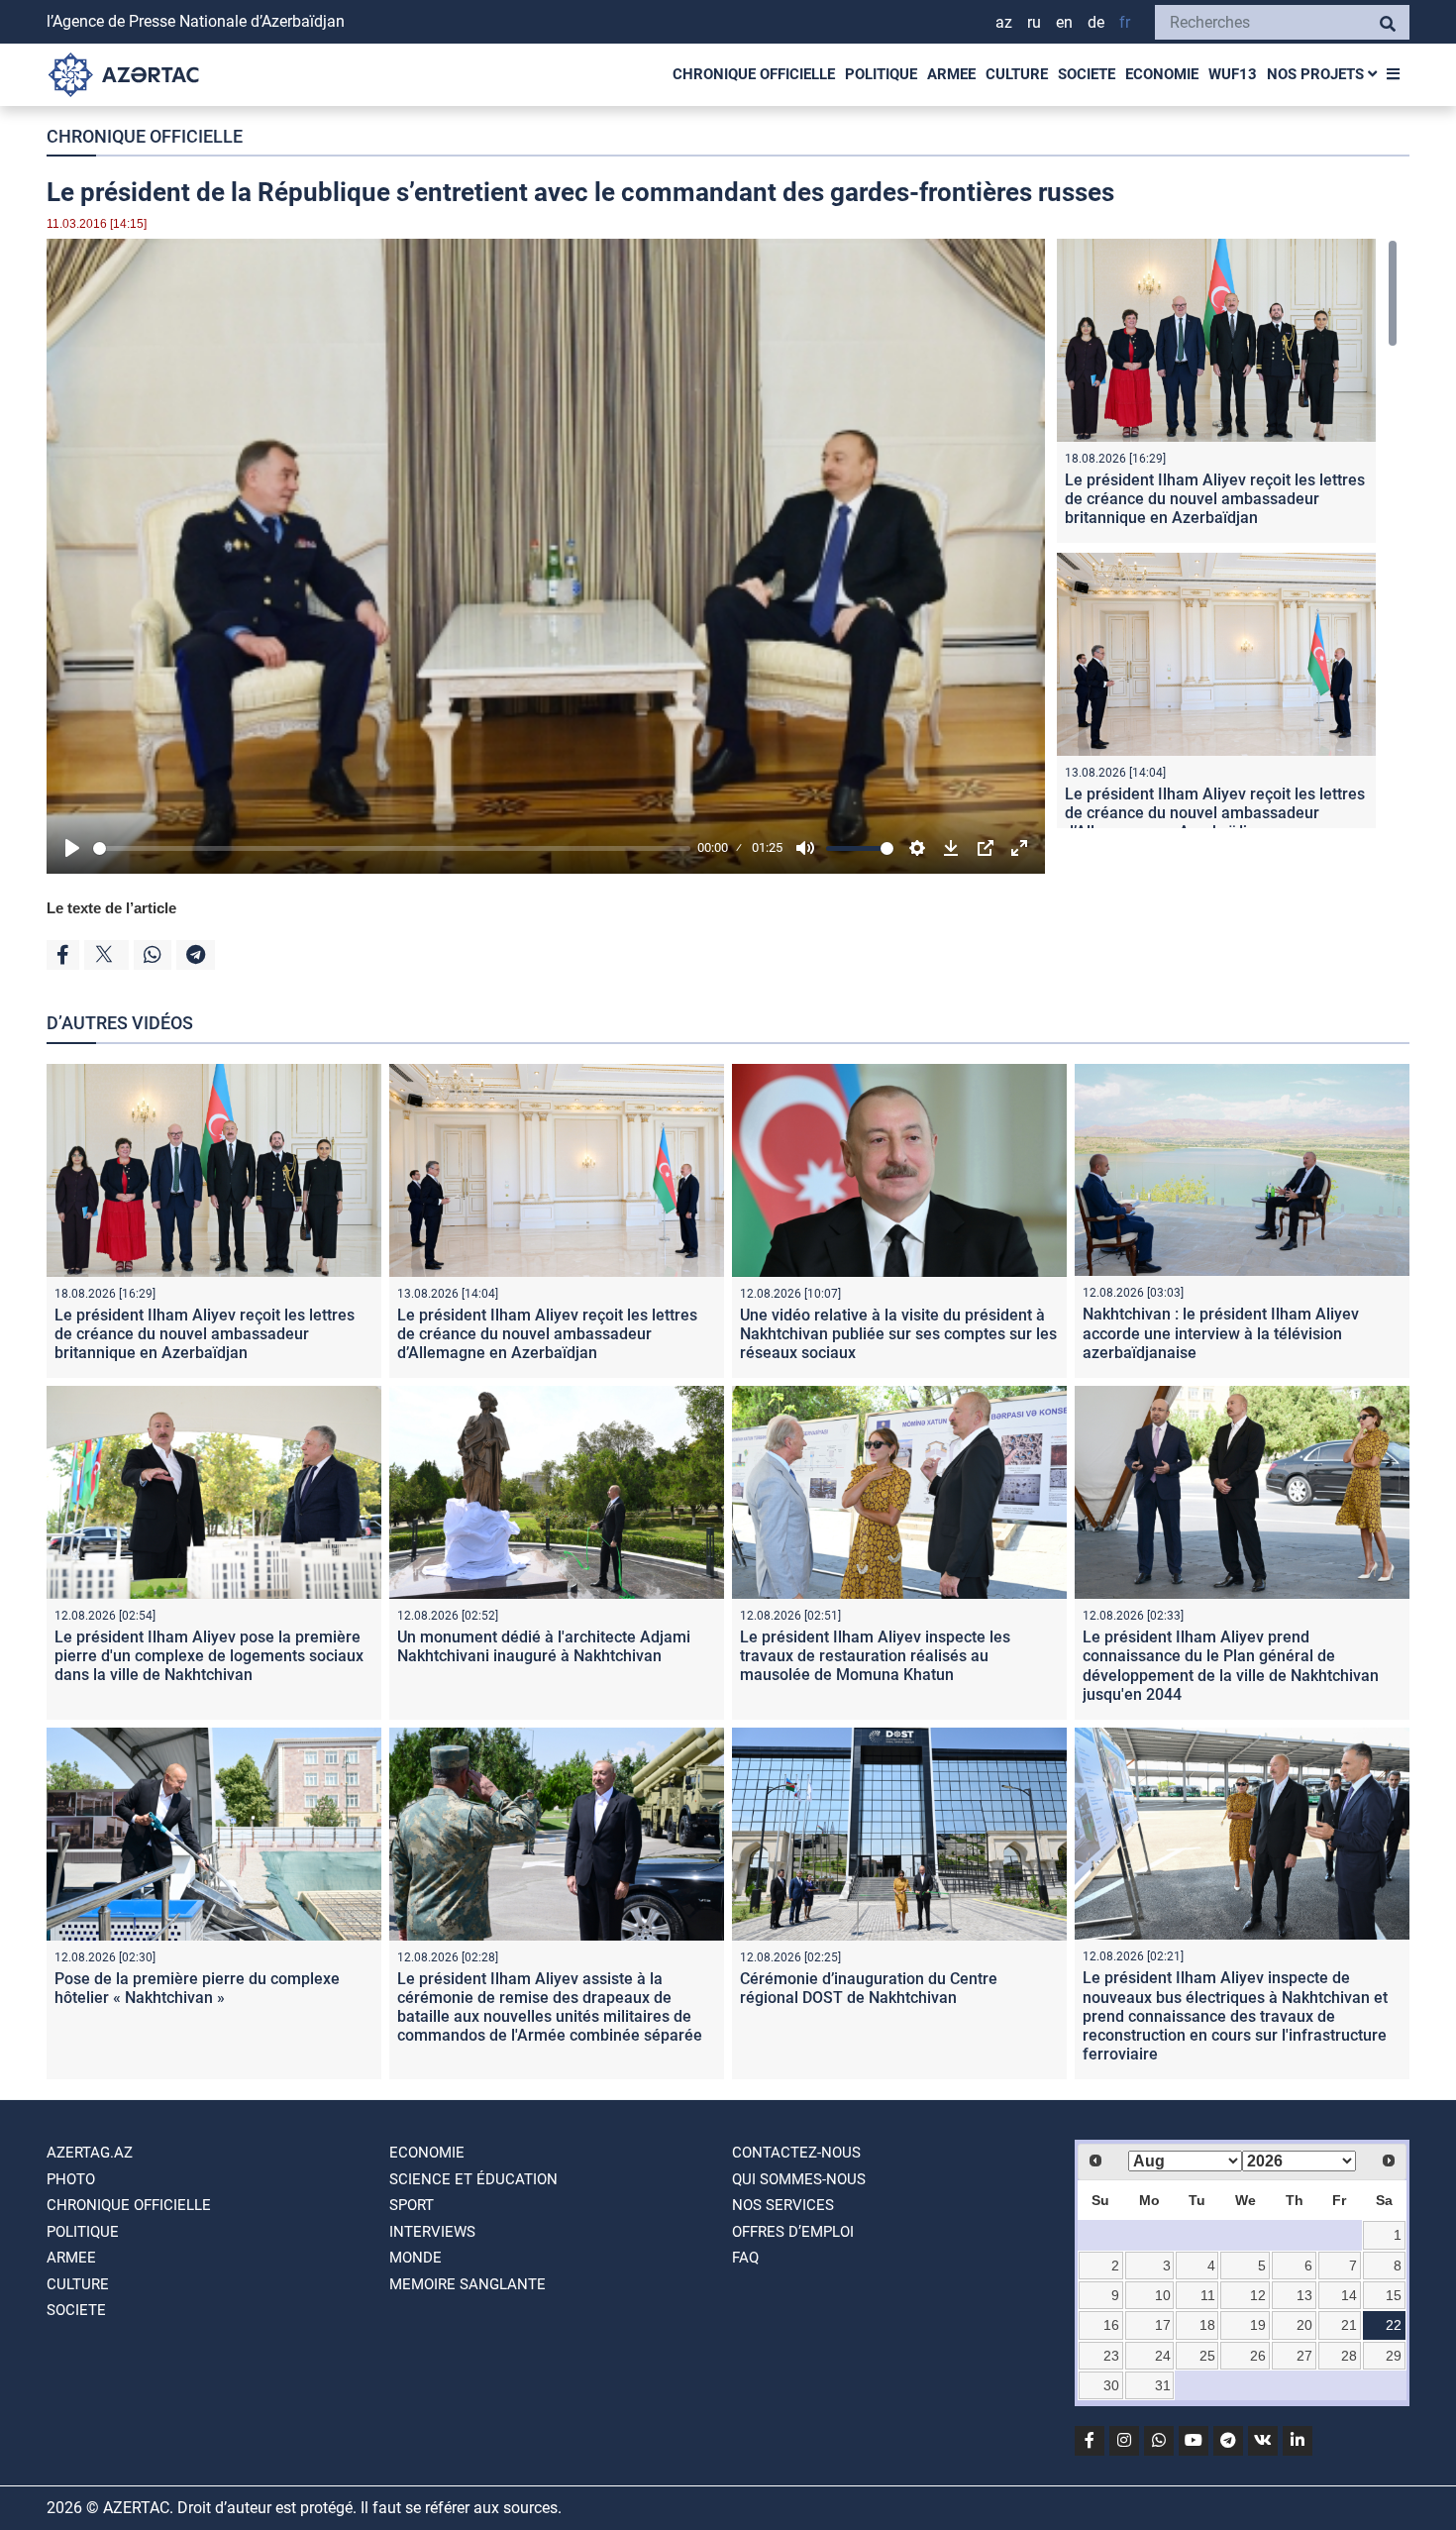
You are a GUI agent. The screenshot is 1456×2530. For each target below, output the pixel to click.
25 (1207, 2356)
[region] (1227, 533)
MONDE (416, 2258)
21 (1349, 2325)
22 (1394, 2325)
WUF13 (1233, 74)
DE (1096, 22)
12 (1258, 2295)
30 (1111, 2385)
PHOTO (71, 2179)
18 (1207, 2325)
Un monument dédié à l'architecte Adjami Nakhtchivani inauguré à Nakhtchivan (544, 1646)
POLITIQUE (881, 74)
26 (1258, 2356)
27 (1304, 2356)
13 (1304, 2295)
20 (1304, 2325)
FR (1125, 22)
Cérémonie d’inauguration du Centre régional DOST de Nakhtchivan (869, 1988)
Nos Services (783, 2205)
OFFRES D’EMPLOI (793, 2232)
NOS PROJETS (1317, 74)
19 (1258, 2325)
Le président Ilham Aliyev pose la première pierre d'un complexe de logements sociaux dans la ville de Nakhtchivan (209, 1656)
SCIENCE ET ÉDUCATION (473, 2179)
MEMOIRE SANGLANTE (468, 2284)
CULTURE (1017, 74)
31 (1163, 2385)
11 (1208, 2295)
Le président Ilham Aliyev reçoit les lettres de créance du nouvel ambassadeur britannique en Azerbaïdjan (1215, 499)
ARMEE (951, 74)
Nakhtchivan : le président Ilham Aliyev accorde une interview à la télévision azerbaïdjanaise (1221, 1333)
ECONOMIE (1162, 74)
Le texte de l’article (111, 908)
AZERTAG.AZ (90, 2153)
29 (1394, 2356)
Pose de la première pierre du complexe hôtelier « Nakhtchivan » (197, 1988)
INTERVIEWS (432, 2232)
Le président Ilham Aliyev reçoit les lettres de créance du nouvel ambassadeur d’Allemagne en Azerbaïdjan (1215, 813)
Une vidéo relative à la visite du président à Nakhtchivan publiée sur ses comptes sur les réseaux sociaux (898, 1334)
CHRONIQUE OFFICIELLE (754, 74)
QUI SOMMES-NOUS (799, 2179)
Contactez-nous (796, 2153)
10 (1163, 2295)
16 (1111, 2325)
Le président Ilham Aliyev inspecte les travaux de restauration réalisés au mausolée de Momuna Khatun (875, 1656)
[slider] (392, 848)
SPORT (412, 2205)
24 (1163, 2356)
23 (1111, 2356)
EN (1064, 22)
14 (1349, 2295)
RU (1034, 22)
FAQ (745, 2258)
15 (1394, 2295)
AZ (1004, 22)
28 (1349, 2356)
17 (1163, 2325)
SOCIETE (1087, 74)
